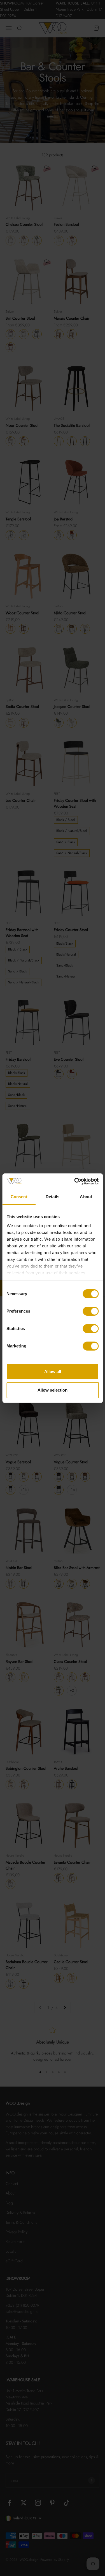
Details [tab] (53, 1197)
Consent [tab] (19, 1197)
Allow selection (53, 1390)
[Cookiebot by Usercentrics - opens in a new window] (75, 1181)
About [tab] (86, 1197)
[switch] (91, 1311)
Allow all (53, 1371)
